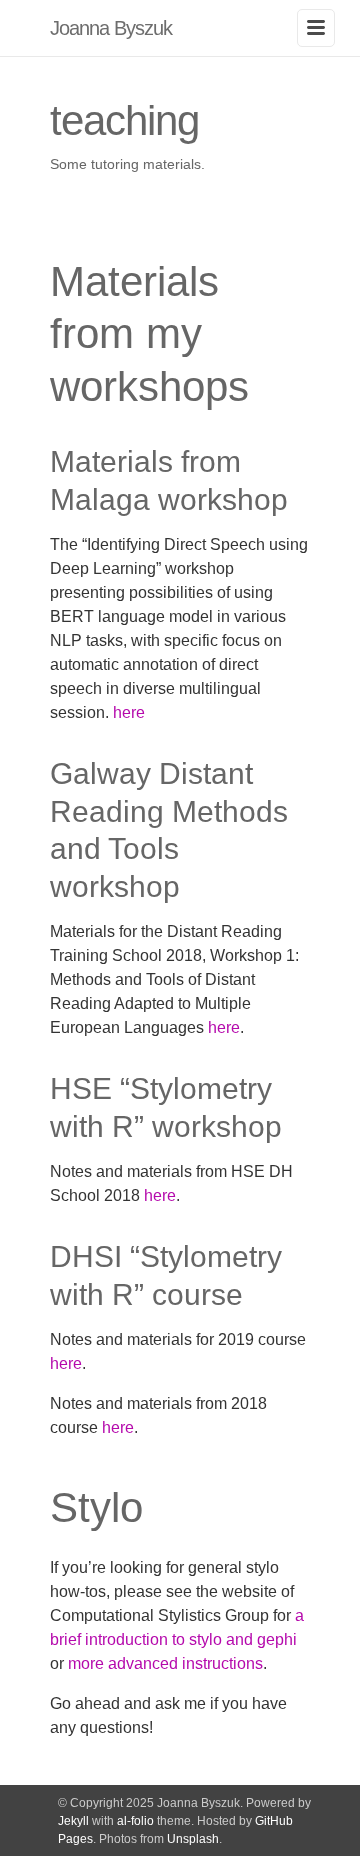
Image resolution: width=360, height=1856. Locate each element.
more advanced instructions (165, 1663)
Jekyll (73, 1821)
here (129, 712)
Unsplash (193, 1839)
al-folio (135, 1821)
